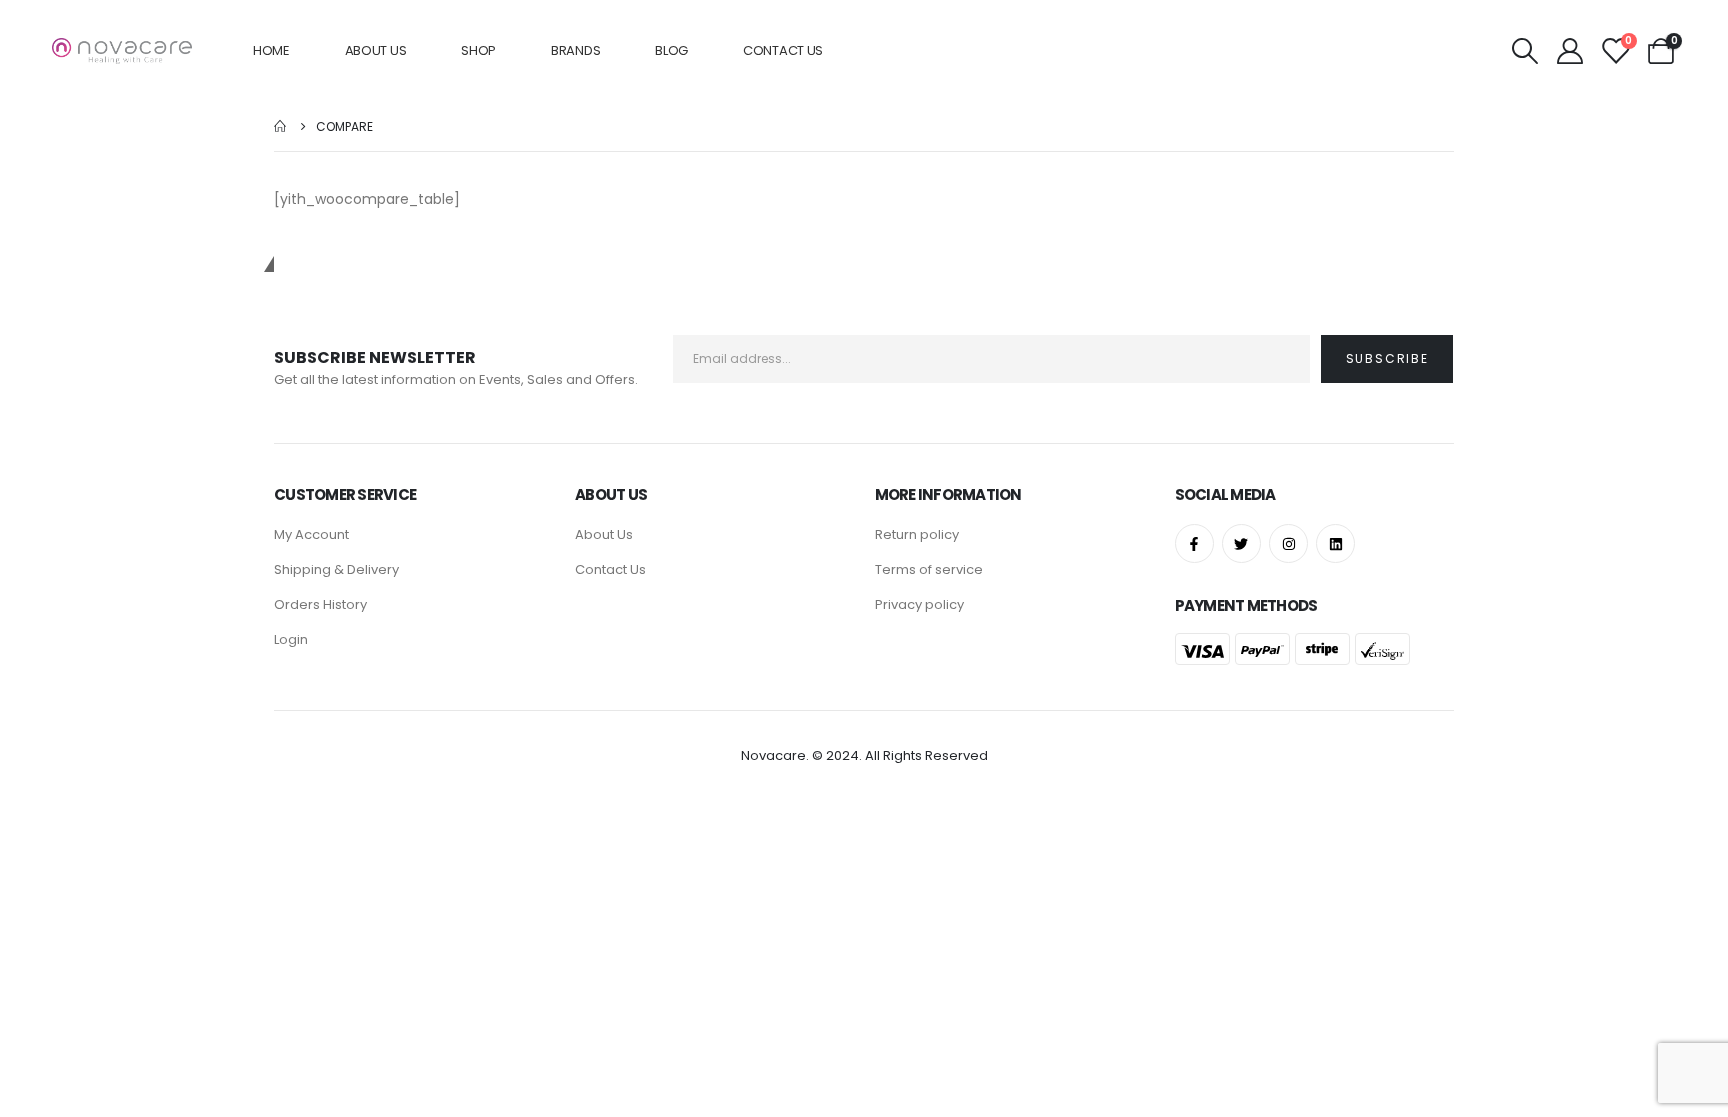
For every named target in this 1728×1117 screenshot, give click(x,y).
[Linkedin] (1335, 543)
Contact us (783, 50)
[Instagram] (1288, 543)
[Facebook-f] (1194, 543)
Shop (478, 50)
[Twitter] (1241, 543)
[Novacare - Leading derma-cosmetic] (122, 51)
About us (376, 50)
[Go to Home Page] (281, 126)
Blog (671, 50)
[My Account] (1570, 51)
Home (271, 50)
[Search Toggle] (1524, 51)
